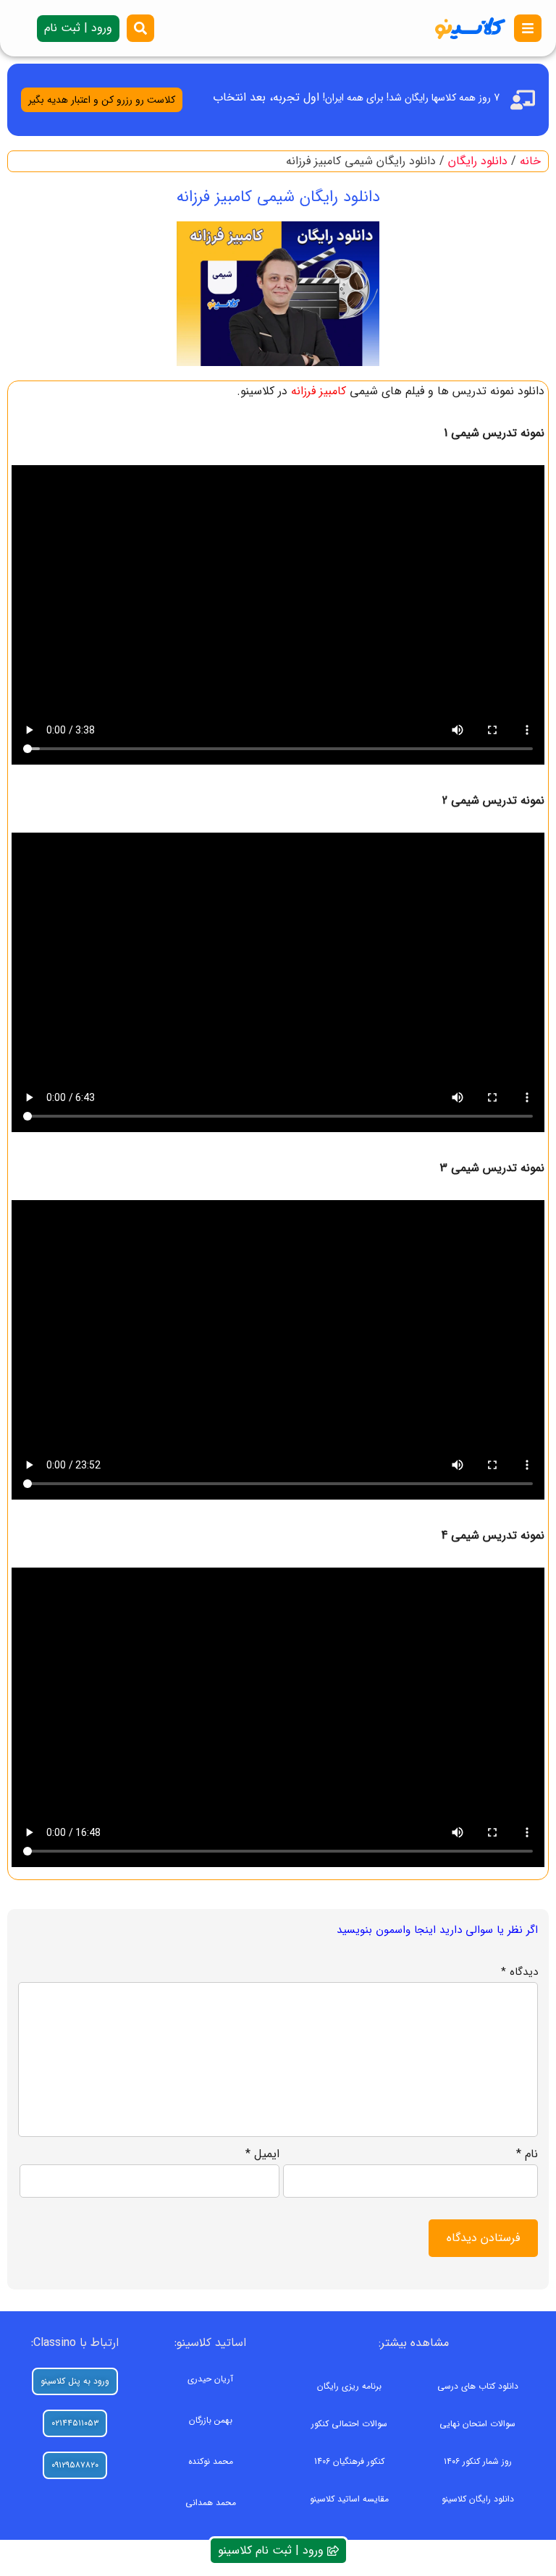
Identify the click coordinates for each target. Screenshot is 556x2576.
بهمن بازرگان (211, 2420)
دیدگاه (519, 1972)
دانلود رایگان (478, 161)
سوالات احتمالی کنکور (349, 2424)
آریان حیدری (210, 2379)
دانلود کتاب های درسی (478, 2386)
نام (527, 2154)
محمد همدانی (211, 2503)
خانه (530, 161)
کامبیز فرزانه (319, 391)
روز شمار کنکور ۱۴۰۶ (478, 2461)
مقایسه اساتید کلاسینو (349, 2499)
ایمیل (262, 2154)
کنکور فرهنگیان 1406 (349, 2461)
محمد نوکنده (211, 2461)
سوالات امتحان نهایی (477, 2424)
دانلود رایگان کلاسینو (478, 2499)
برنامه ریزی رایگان (349, 2386)
